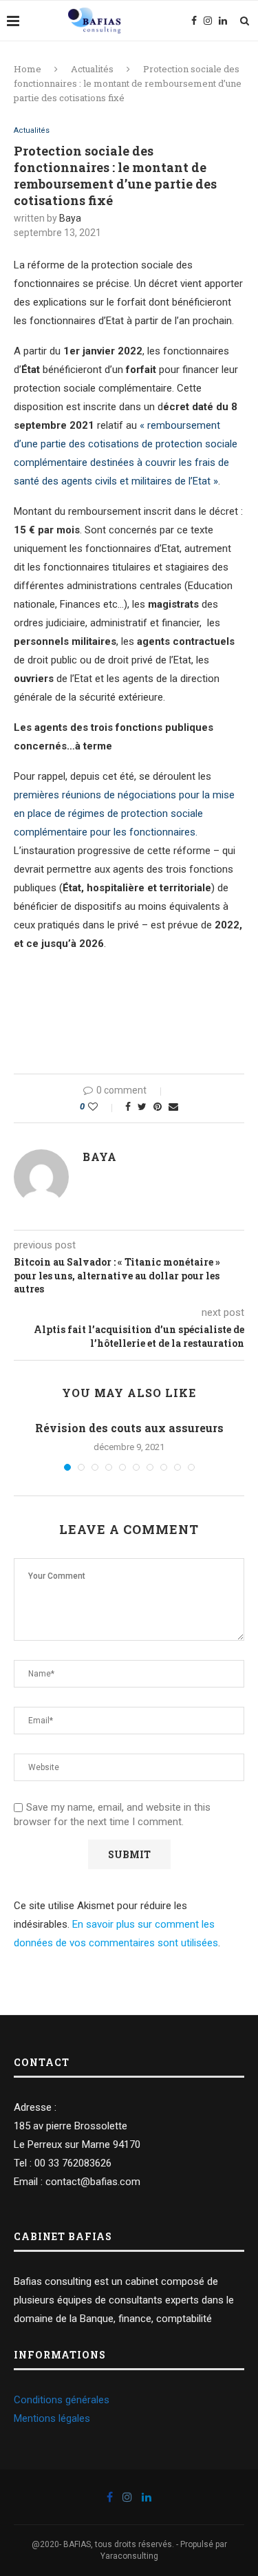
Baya (70, 218)
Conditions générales (62, 2400)
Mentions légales (52, 2418)
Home (28, 69)
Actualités (92, 69)
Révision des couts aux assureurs (129, 1428)
